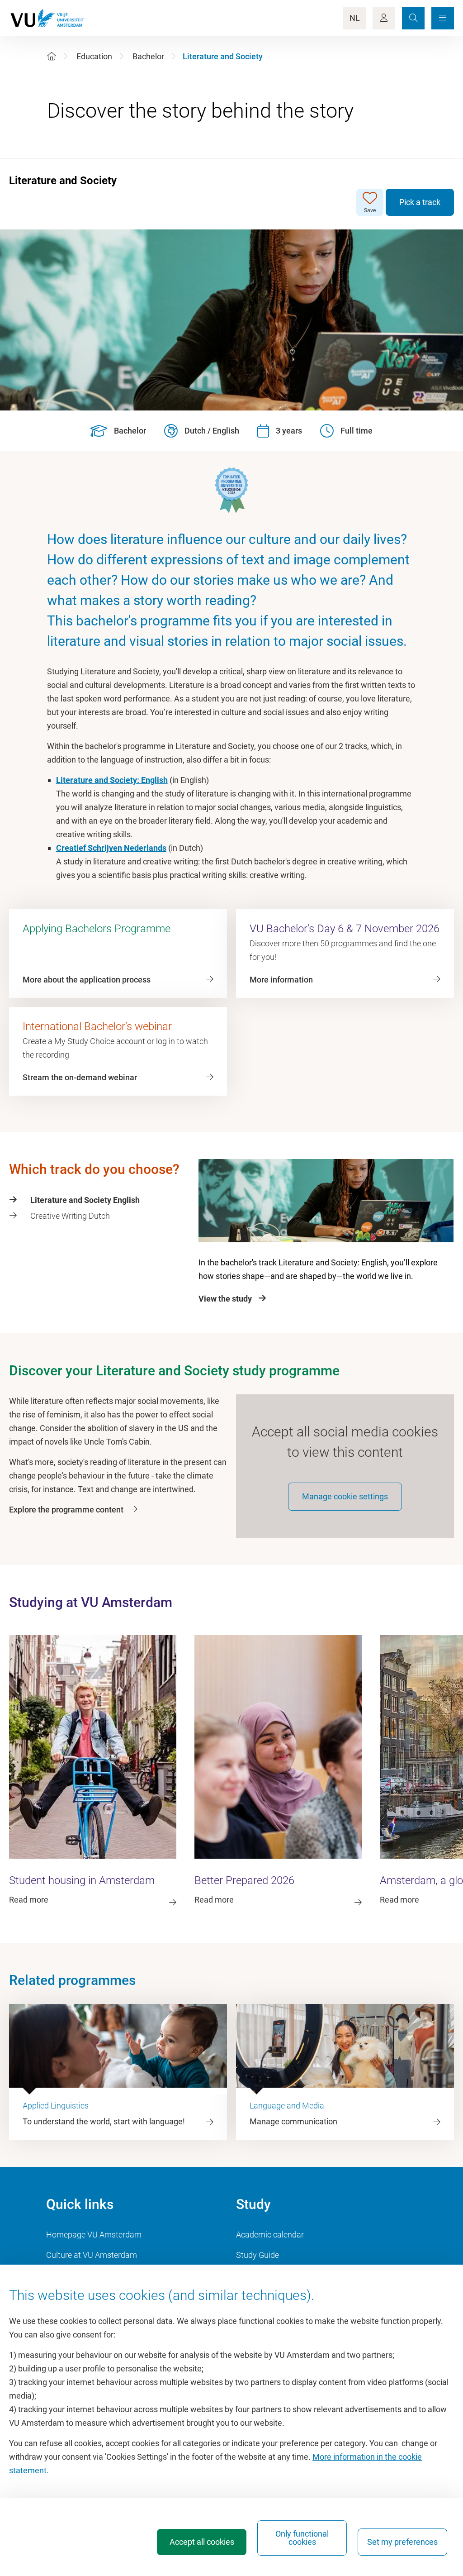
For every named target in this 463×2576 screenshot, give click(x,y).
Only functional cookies (302, 2538)
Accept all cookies (202, 2542)
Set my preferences (402, 2542)
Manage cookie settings (345, 1496)
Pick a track (420, 202)
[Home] (52, 56)
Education (94, 56)
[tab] (99, 1200)
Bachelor (148, 56)
